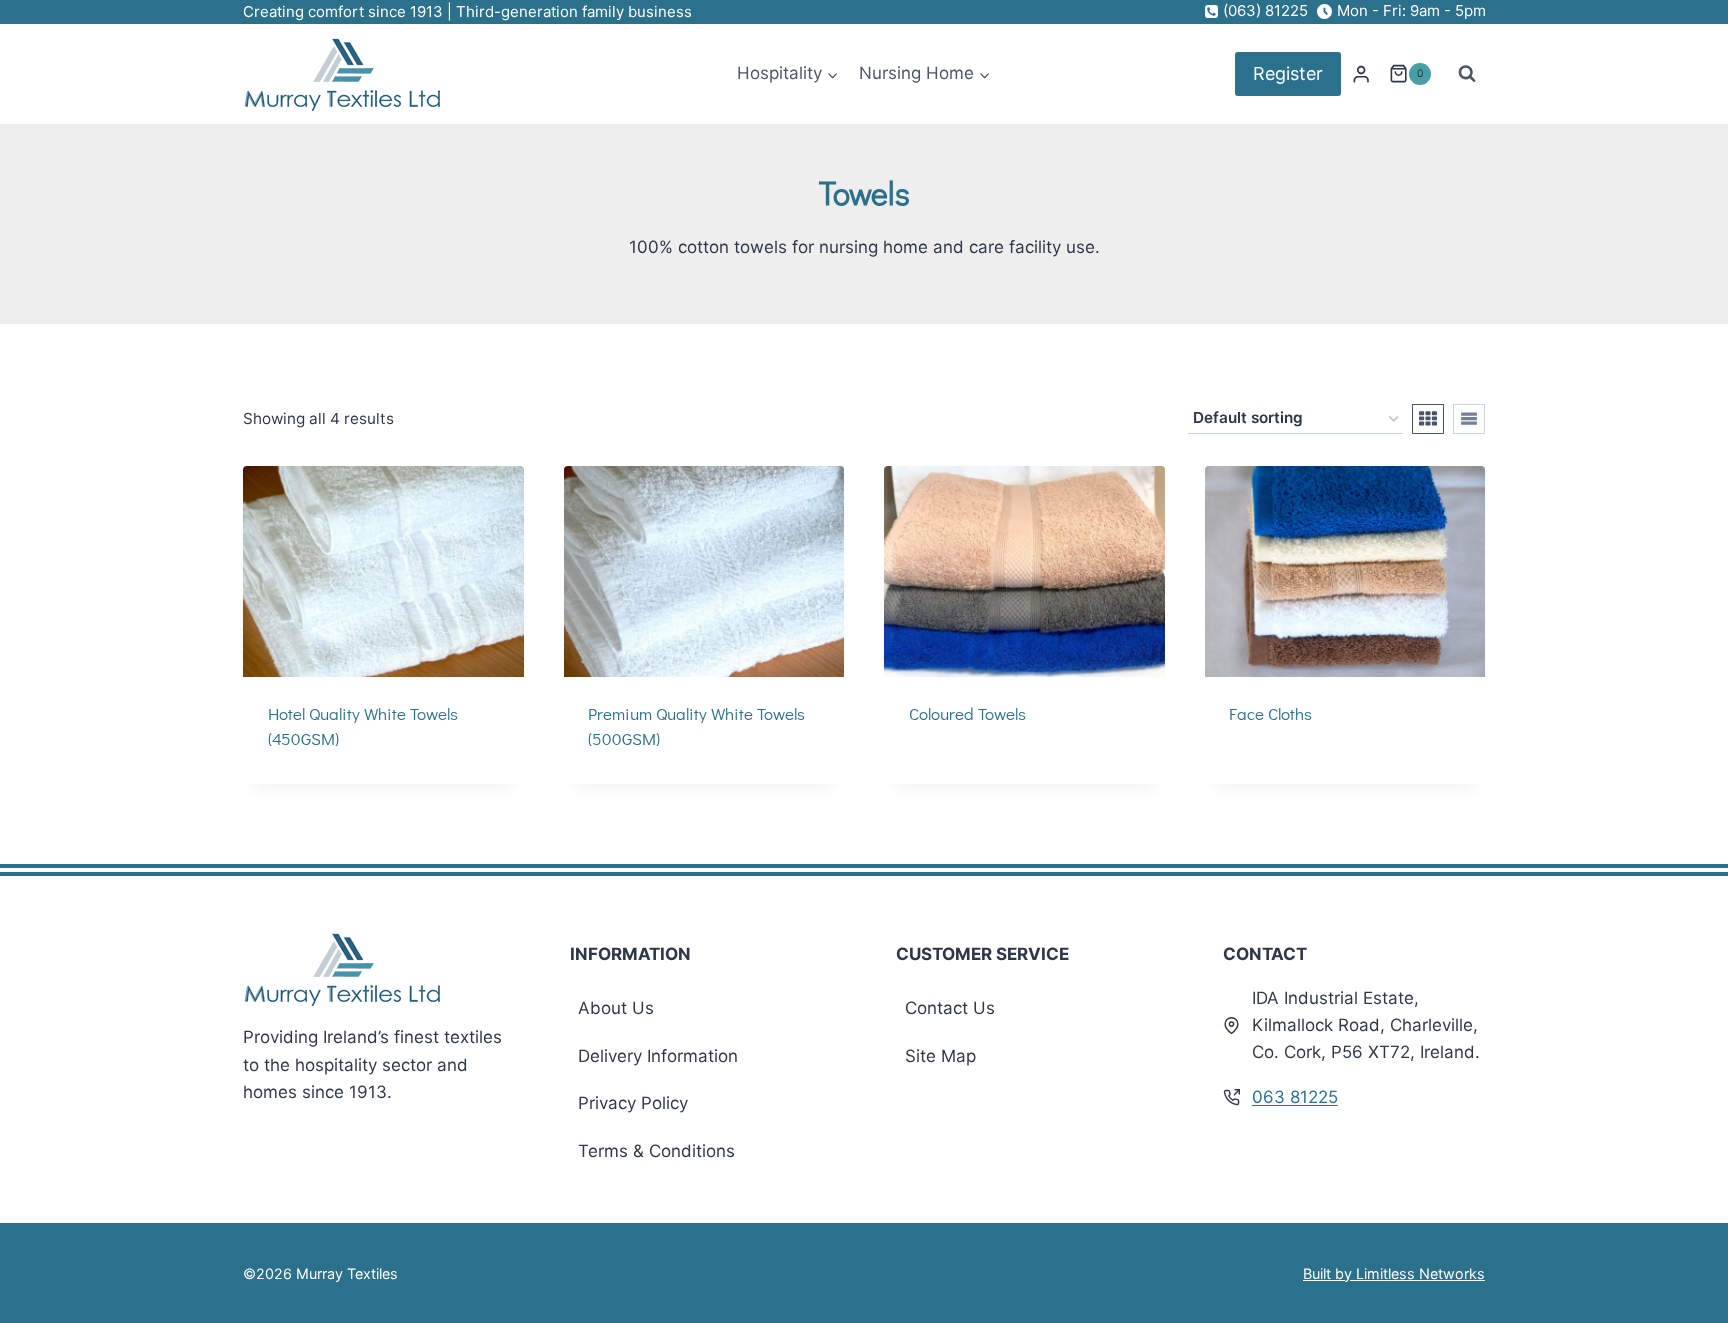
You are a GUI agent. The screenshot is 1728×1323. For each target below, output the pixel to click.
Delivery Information (658, 1056)
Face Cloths (1270, 713)
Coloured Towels (967, 713)
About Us (616, 1008)
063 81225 (1295, 1097)
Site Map (940, 1056)
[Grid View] (1428, 419)
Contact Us (950, 1008)
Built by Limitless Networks (1394, 1273)
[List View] (1469, 419)
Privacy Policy (633, 1103)
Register (1288, 73)
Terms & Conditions (656, 1151)
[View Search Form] (1467, 74)
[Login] (1361, 74)
